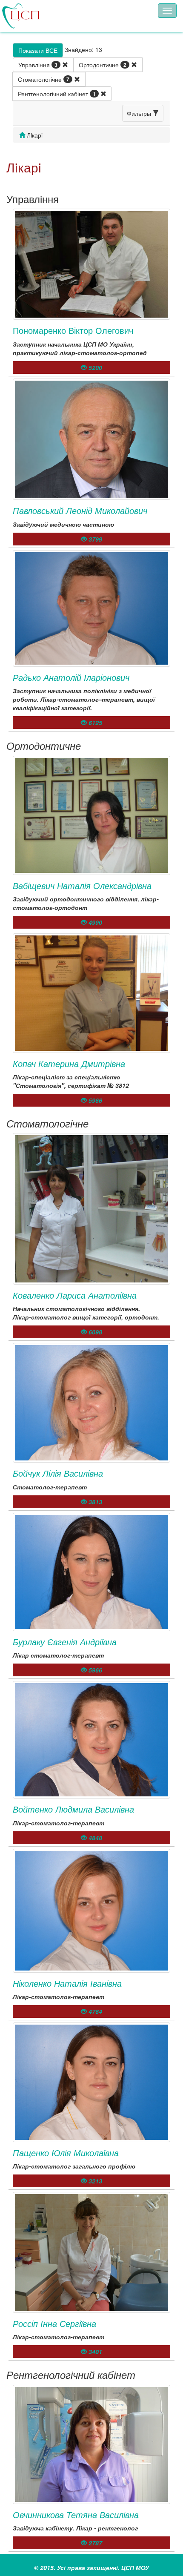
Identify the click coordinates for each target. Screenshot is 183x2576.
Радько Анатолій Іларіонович (71, 677)
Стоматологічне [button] (44, 79)
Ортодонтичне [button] (103, 65)
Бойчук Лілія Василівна (58, 1473)
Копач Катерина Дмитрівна (69, 1063)
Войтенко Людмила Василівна (73, 1809)
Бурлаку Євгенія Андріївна (65, 1642)
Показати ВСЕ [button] (38, 50)
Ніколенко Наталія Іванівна (67, 1983)
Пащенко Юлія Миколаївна (66, 2153)
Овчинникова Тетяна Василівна (76, 2514)
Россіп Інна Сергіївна (54, 2323)
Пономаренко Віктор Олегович (73, 330)
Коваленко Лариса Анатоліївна (75, 1295)
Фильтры (140, 113)
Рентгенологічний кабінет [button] (57, 94)
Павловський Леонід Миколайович (80, 510)
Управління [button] (38, 65)
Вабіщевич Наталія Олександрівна (82, 885)
